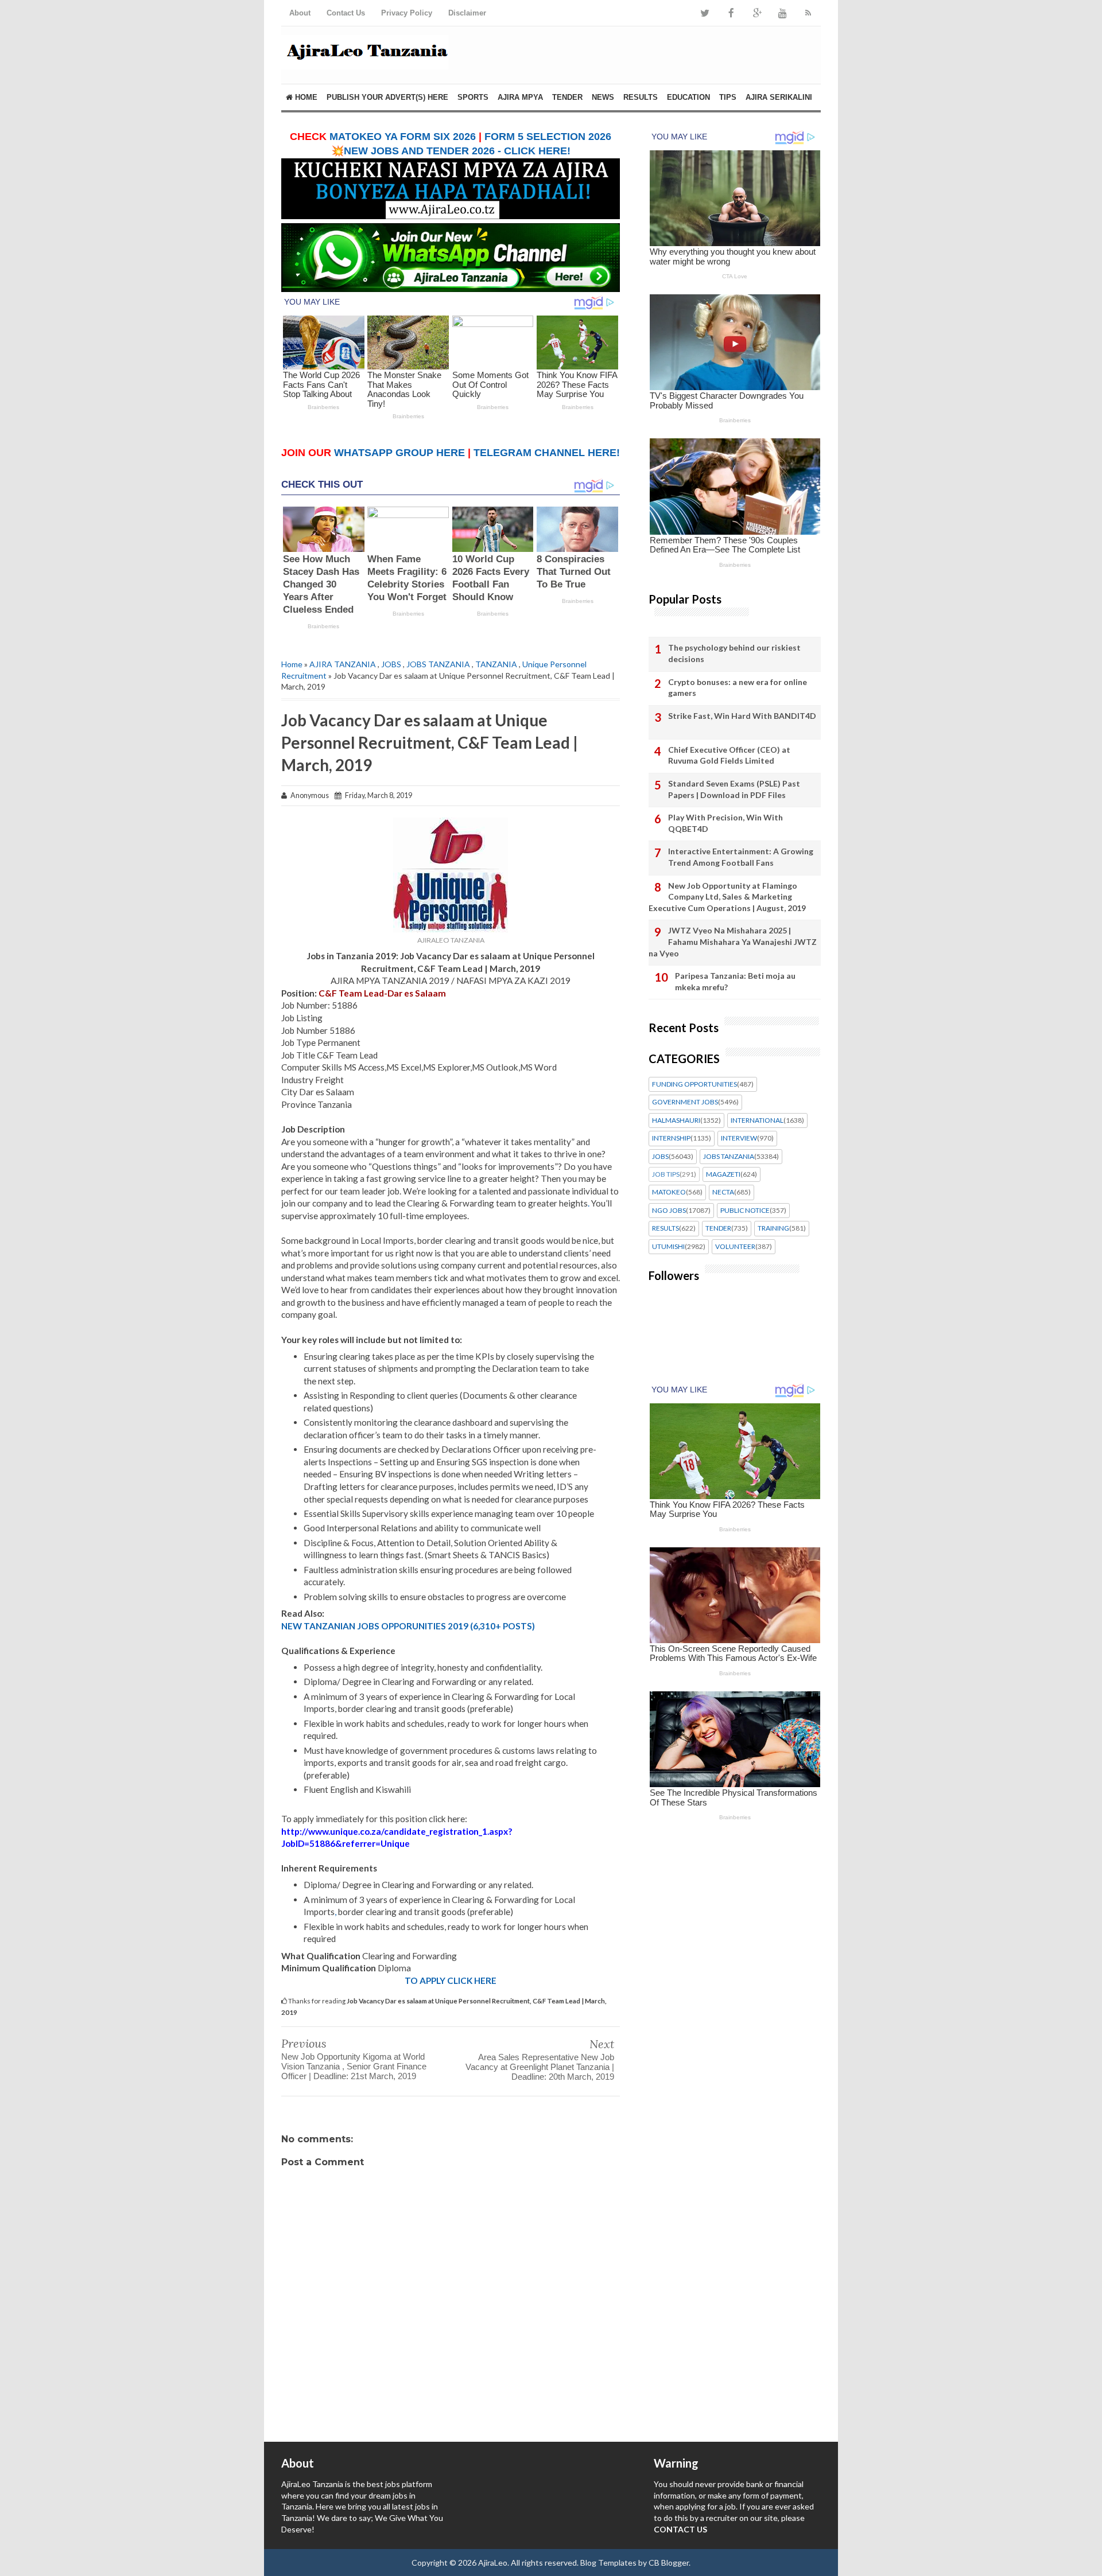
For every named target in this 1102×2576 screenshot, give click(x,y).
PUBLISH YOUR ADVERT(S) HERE (387, 97)
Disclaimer (467, 13)
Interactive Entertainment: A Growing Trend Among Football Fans (741, 857)
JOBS (391, 664)
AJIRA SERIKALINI (779, 97)
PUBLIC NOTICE (745, 1211)
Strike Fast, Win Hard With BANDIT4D (742, 716)
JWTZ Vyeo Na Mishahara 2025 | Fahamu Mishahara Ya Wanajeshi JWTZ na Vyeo (733, 941)
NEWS (603, 97)
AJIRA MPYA (520, 97)
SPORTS (473, 97)
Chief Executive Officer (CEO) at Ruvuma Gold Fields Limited (729, 755)
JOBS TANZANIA (438, 664)
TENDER (567, 97)
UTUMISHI (668, 1247)
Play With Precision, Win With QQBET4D (725, 823)
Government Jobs (685, 1102)
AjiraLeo (493, 2563)
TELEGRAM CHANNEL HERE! (547, 453)
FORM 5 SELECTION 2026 (548, 137)
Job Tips (666, 1174)
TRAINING (773, 1228)
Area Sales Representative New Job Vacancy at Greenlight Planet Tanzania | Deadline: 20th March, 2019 (540, 2067)
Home (305, 97)
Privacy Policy (407, 13)
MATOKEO (669, 1192)
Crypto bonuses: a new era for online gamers (738, 688)
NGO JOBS (669, 1211)
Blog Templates (608, 2563)
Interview (739, 1138)
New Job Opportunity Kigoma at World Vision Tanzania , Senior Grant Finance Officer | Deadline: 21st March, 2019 (354, 2066)
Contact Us (346, 13)
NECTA (723, 1192)
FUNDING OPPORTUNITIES (694, 1084)
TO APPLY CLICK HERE (451, 1980)
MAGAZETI (723, 1174)
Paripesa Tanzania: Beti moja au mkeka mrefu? (735, 981)
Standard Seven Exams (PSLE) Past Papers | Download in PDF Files (734, 789)
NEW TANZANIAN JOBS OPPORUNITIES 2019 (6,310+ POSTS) (408, 1626)
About (300, 13)
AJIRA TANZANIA (343, 664)
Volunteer (735, 1247)
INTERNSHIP (671, 1138)
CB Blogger (669, 2563)
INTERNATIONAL (757, 1120)
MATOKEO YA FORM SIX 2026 (403, 137)
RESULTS (641, 97)
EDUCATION (688, 97)
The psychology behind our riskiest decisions (734, 653)
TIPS (728, 97)
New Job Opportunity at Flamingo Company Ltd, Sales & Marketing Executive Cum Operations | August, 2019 (727, 897)
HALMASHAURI (676, 1120)
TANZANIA (496, 664)
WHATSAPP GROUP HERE (399, 453)
